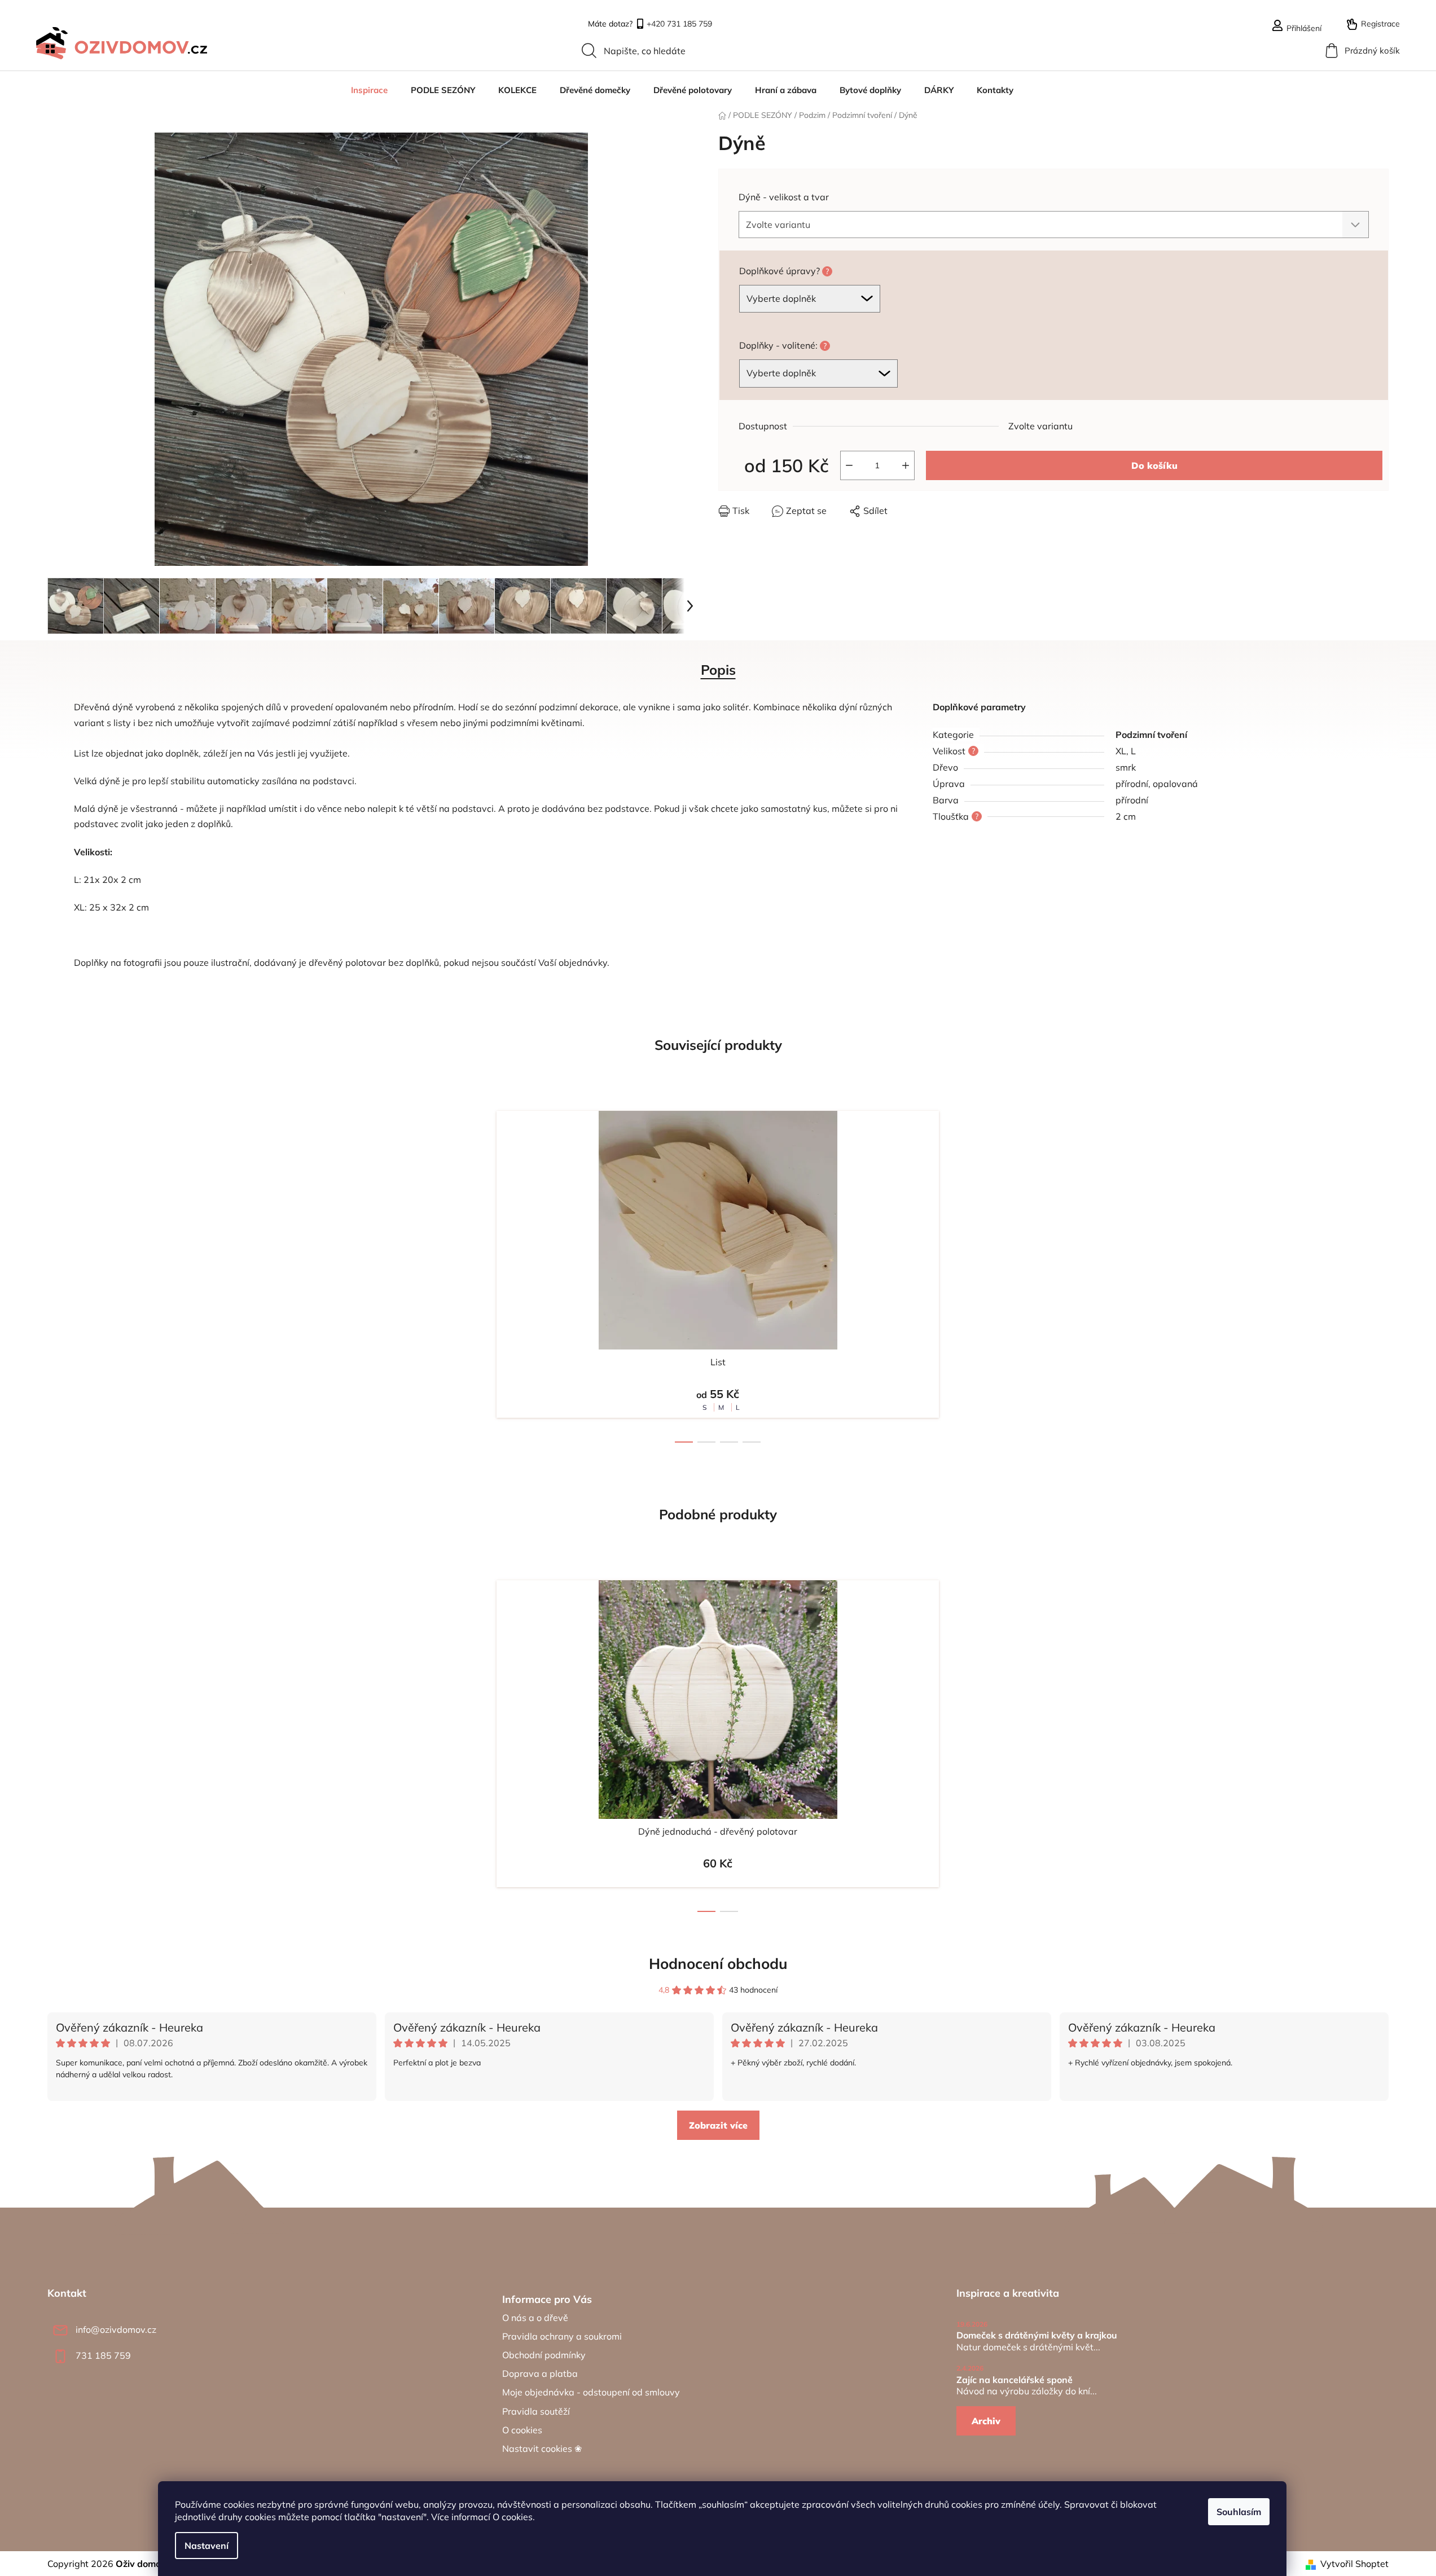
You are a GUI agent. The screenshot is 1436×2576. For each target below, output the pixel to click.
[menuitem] (369, 90)
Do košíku (1154, 465)
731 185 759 (103, 2355)
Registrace (1380, 24)
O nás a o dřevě (535, 2318)
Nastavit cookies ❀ (542, 2448)
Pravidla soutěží (536, 2411)
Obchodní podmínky (544, 2355)
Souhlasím (1239, 2512)
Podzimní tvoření (1151, 735)
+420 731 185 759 (679, 25)
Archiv (986, 2421)
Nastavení (207, 2546)
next (958, 1273)
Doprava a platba (540, 2373)
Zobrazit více (718, 2125)
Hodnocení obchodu (718, 1964)
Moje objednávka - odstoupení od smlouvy (591, 2392)
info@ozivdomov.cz (116, 2329)
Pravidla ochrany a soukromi (562, 2336)
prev (478, 1273)
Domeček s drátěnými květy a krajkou (1037, 2336)
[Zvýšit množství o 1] (906, 465)
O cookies (513, 2517)
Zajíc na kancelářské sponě (1015, 2380)
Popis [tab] (718, 670)
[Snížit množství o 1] (849, 465)
